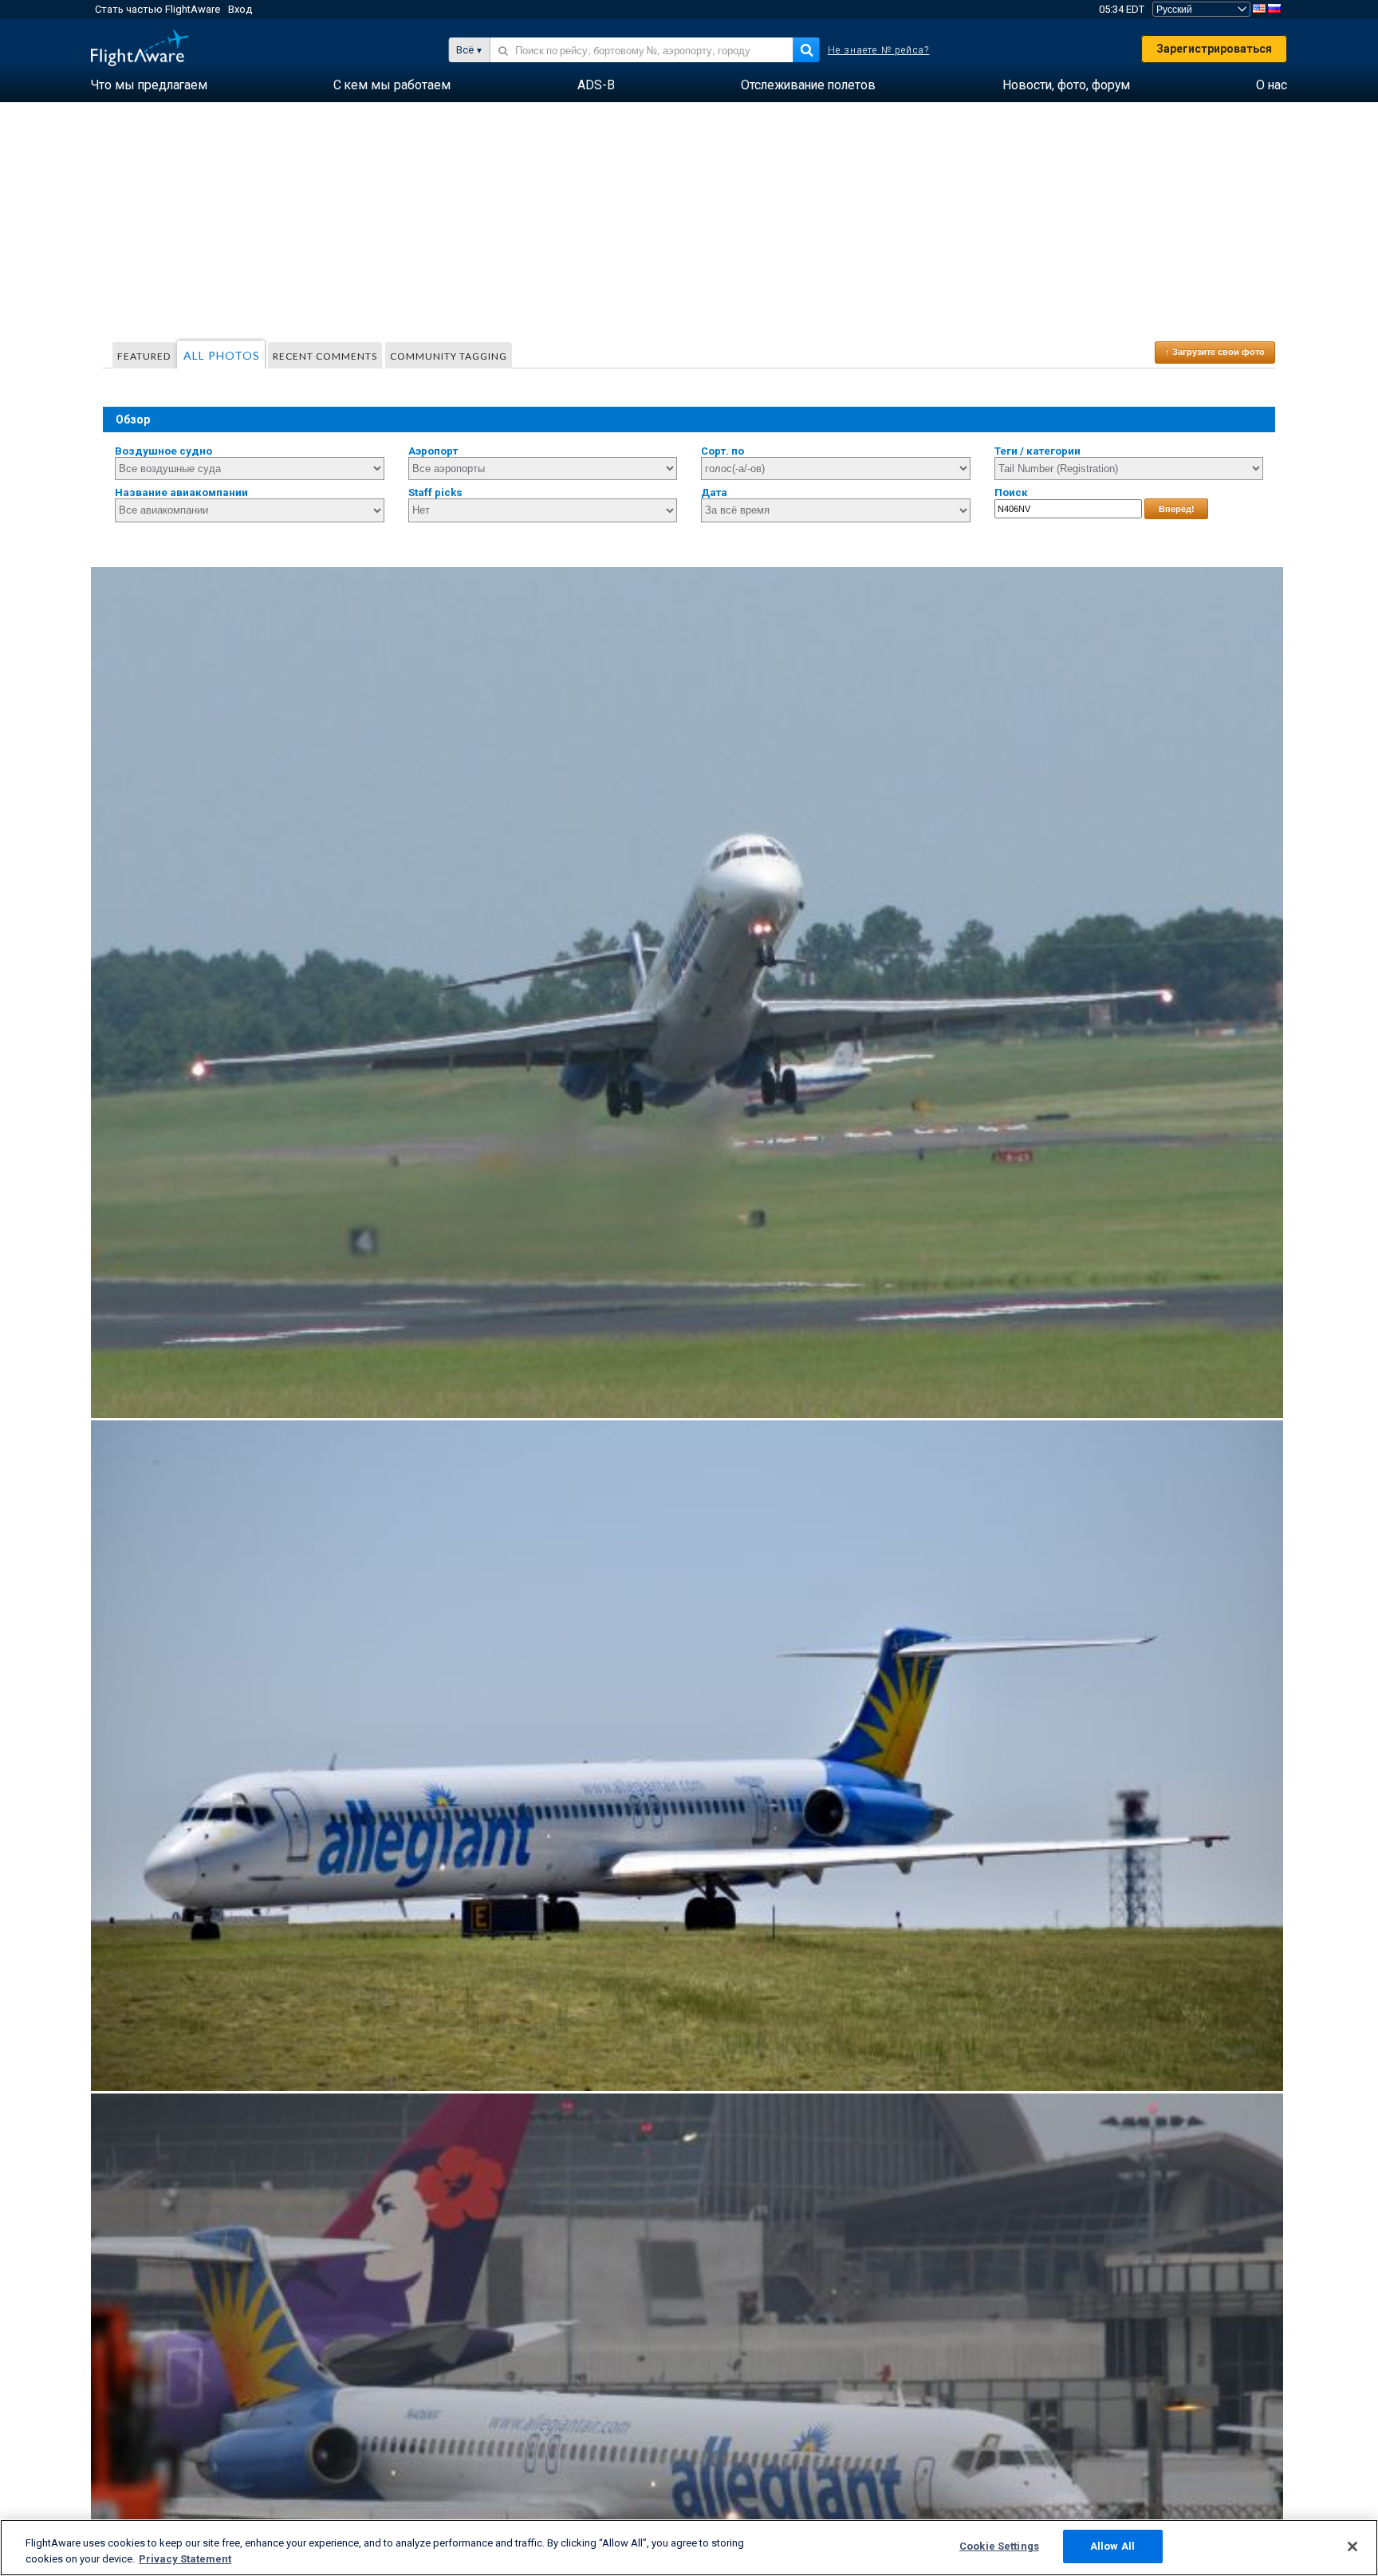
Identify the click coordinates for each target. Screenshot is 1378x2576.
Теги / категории (1037, 451)
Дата (714, 492)
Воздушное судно (163, 451)
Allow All (1112, 2546)
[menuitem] (149, 85)
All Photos (222, 355)
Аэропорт (433, 451)
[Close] (1352, 2546)
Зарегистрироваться (1214, 49)
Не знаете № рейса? (879, 50)
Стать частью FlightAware (157, 9)
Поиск (1011, 492)
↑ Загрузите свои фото (1215, 352)
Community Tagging (449, 356)
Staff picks (435, 492)
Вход (240, 9)
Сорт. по (722, 451)
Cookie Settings (999, 2546)
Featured (144, 356)
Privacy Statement (185, 2559)
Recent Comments (325, 356)
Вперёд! (1177, 509)
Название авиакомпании (181, 492)
